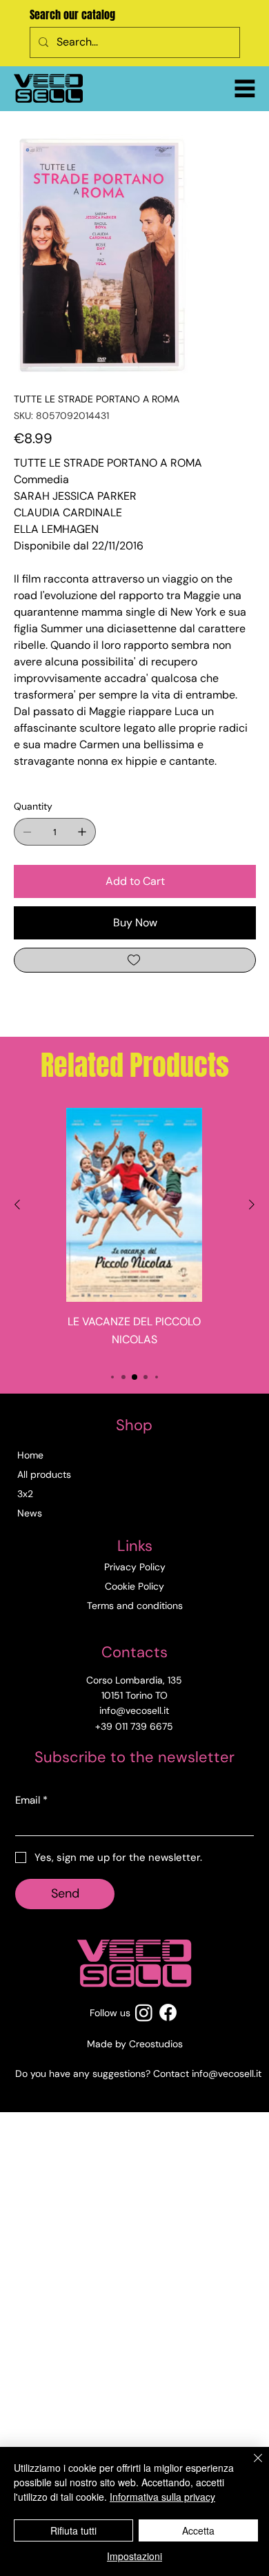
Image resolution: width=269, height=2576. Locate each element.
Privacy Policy (135, 1567)
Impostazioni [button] (134, 2556)
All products (44, 1474)
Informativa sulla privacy (162, 2497)
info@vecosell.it (227, 2074)
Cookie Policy (134, 1586)
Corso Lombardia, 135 (134, 1680)
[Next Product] (252, 1204)
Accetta (198, 2530)
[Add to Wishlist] (135, 960)
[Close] (250, 2466)
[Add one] (82, 832)
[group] (134, 1232)
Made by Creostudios (135, 2044)
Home (30, 1455)
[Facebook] (168, 2012)
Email (31, 1800)
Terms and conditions (135, 1606)
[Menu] (245, 88)
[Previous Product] (17, 1204)
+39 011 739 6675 (134, 1726)
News (30, 1513)
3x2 (25, 1494)
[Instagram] (144, 2012)
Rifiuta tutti (73, 2530)
